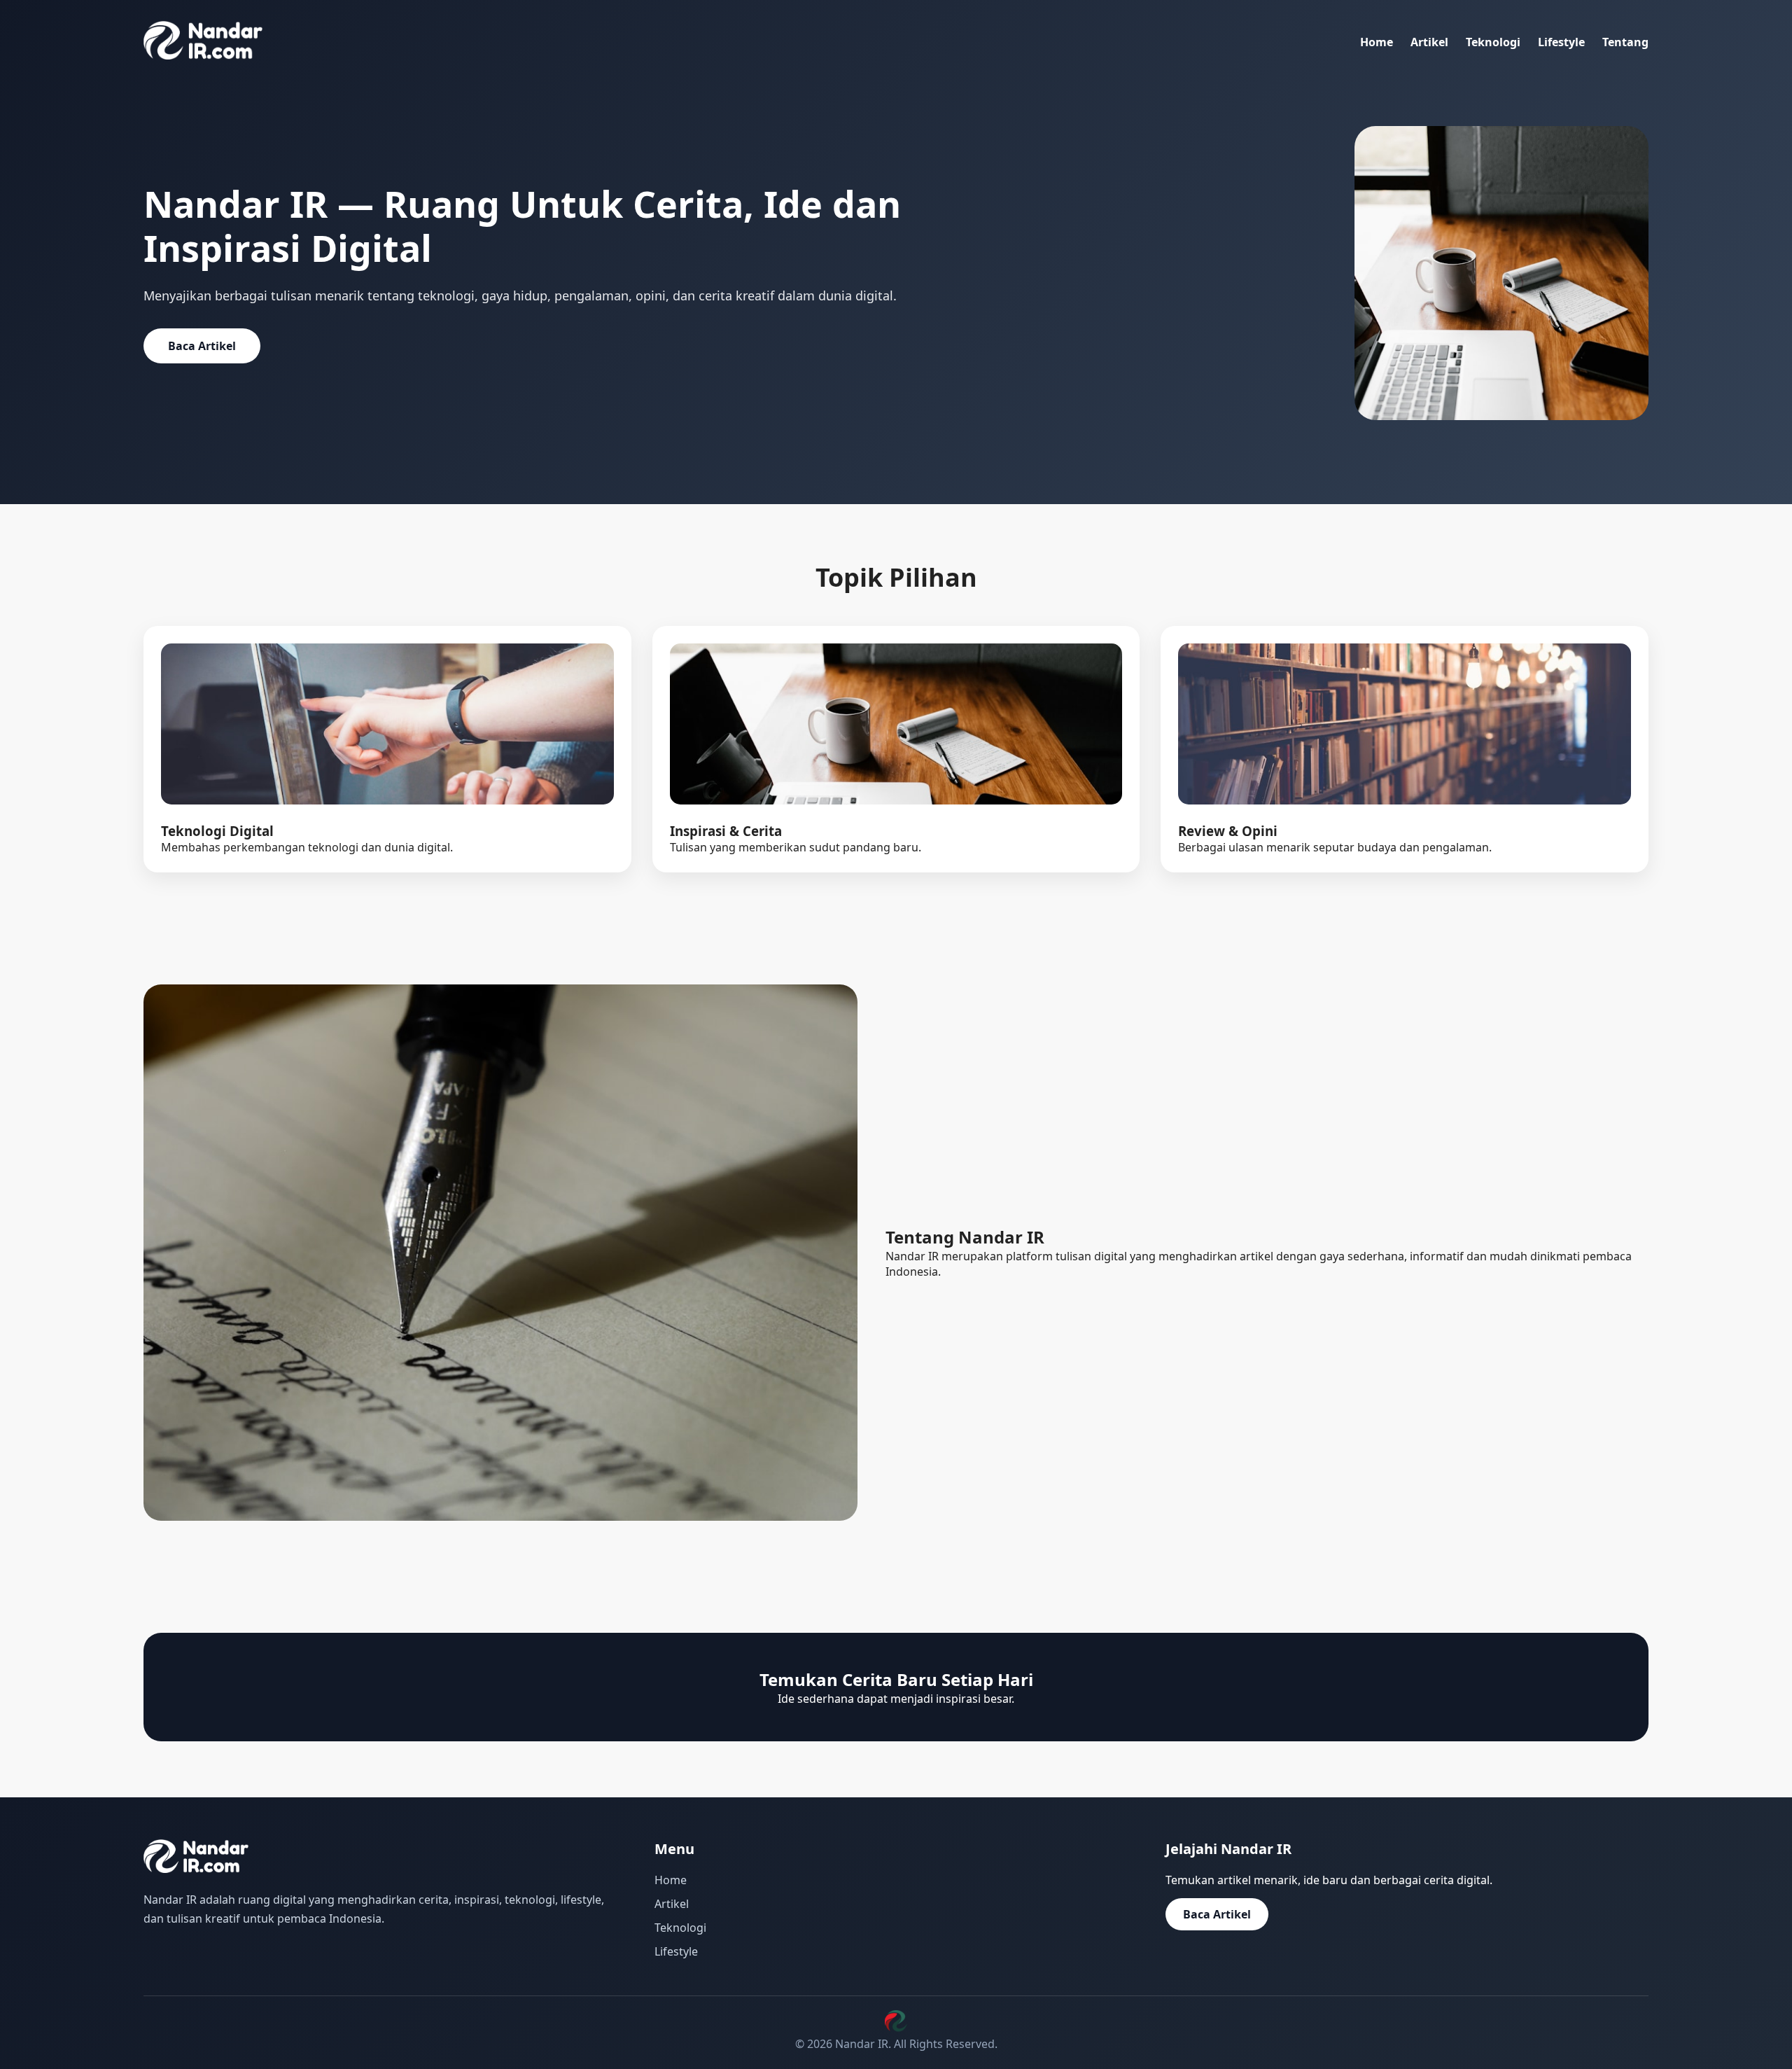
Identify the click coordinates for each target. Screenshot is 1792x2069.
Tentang (1625, 42)
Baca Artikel (202, 346)
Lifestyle (1561, 42)
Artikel (1429, 42)
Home (1377, 42)
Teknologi (1493, 42)
